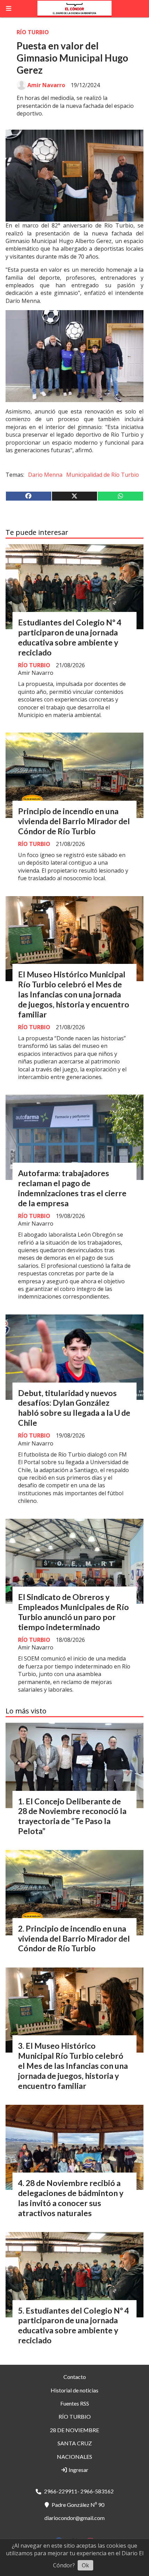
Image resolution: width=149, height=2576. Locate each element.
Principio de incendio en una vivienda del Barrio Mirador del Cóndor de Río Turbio (74, 821)
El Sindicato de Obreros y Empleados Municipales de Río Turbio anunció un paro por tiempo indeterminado (73, 1612)
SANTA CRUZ (75, 2443)
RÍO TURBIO (33, 32)
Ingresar (78, 2470)
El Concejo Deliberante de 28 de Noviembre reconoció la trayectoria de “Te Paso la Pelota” (72, 1816)
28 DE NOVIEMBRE (74, 2430)
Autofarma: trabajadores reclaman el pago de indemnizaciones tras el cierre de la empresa (72, 1188)
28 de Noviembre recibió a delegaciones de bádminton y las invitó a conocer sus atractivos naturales (71, 2198)
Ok (85, 2565)
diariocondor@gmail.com (74, 2518)
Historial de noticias (74, 2390)
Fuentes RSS (75, 2403)
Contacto (75, 2377)
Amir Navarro (46, 85)
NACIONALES (74, 2457)
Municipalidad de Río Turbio (103, 475)
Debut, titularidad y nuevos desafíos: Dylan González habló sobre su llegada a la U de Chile (74, 1408)
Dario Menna (45, 475)
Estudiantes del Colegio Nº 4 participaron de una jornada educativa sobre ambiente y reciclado (70, 637)
